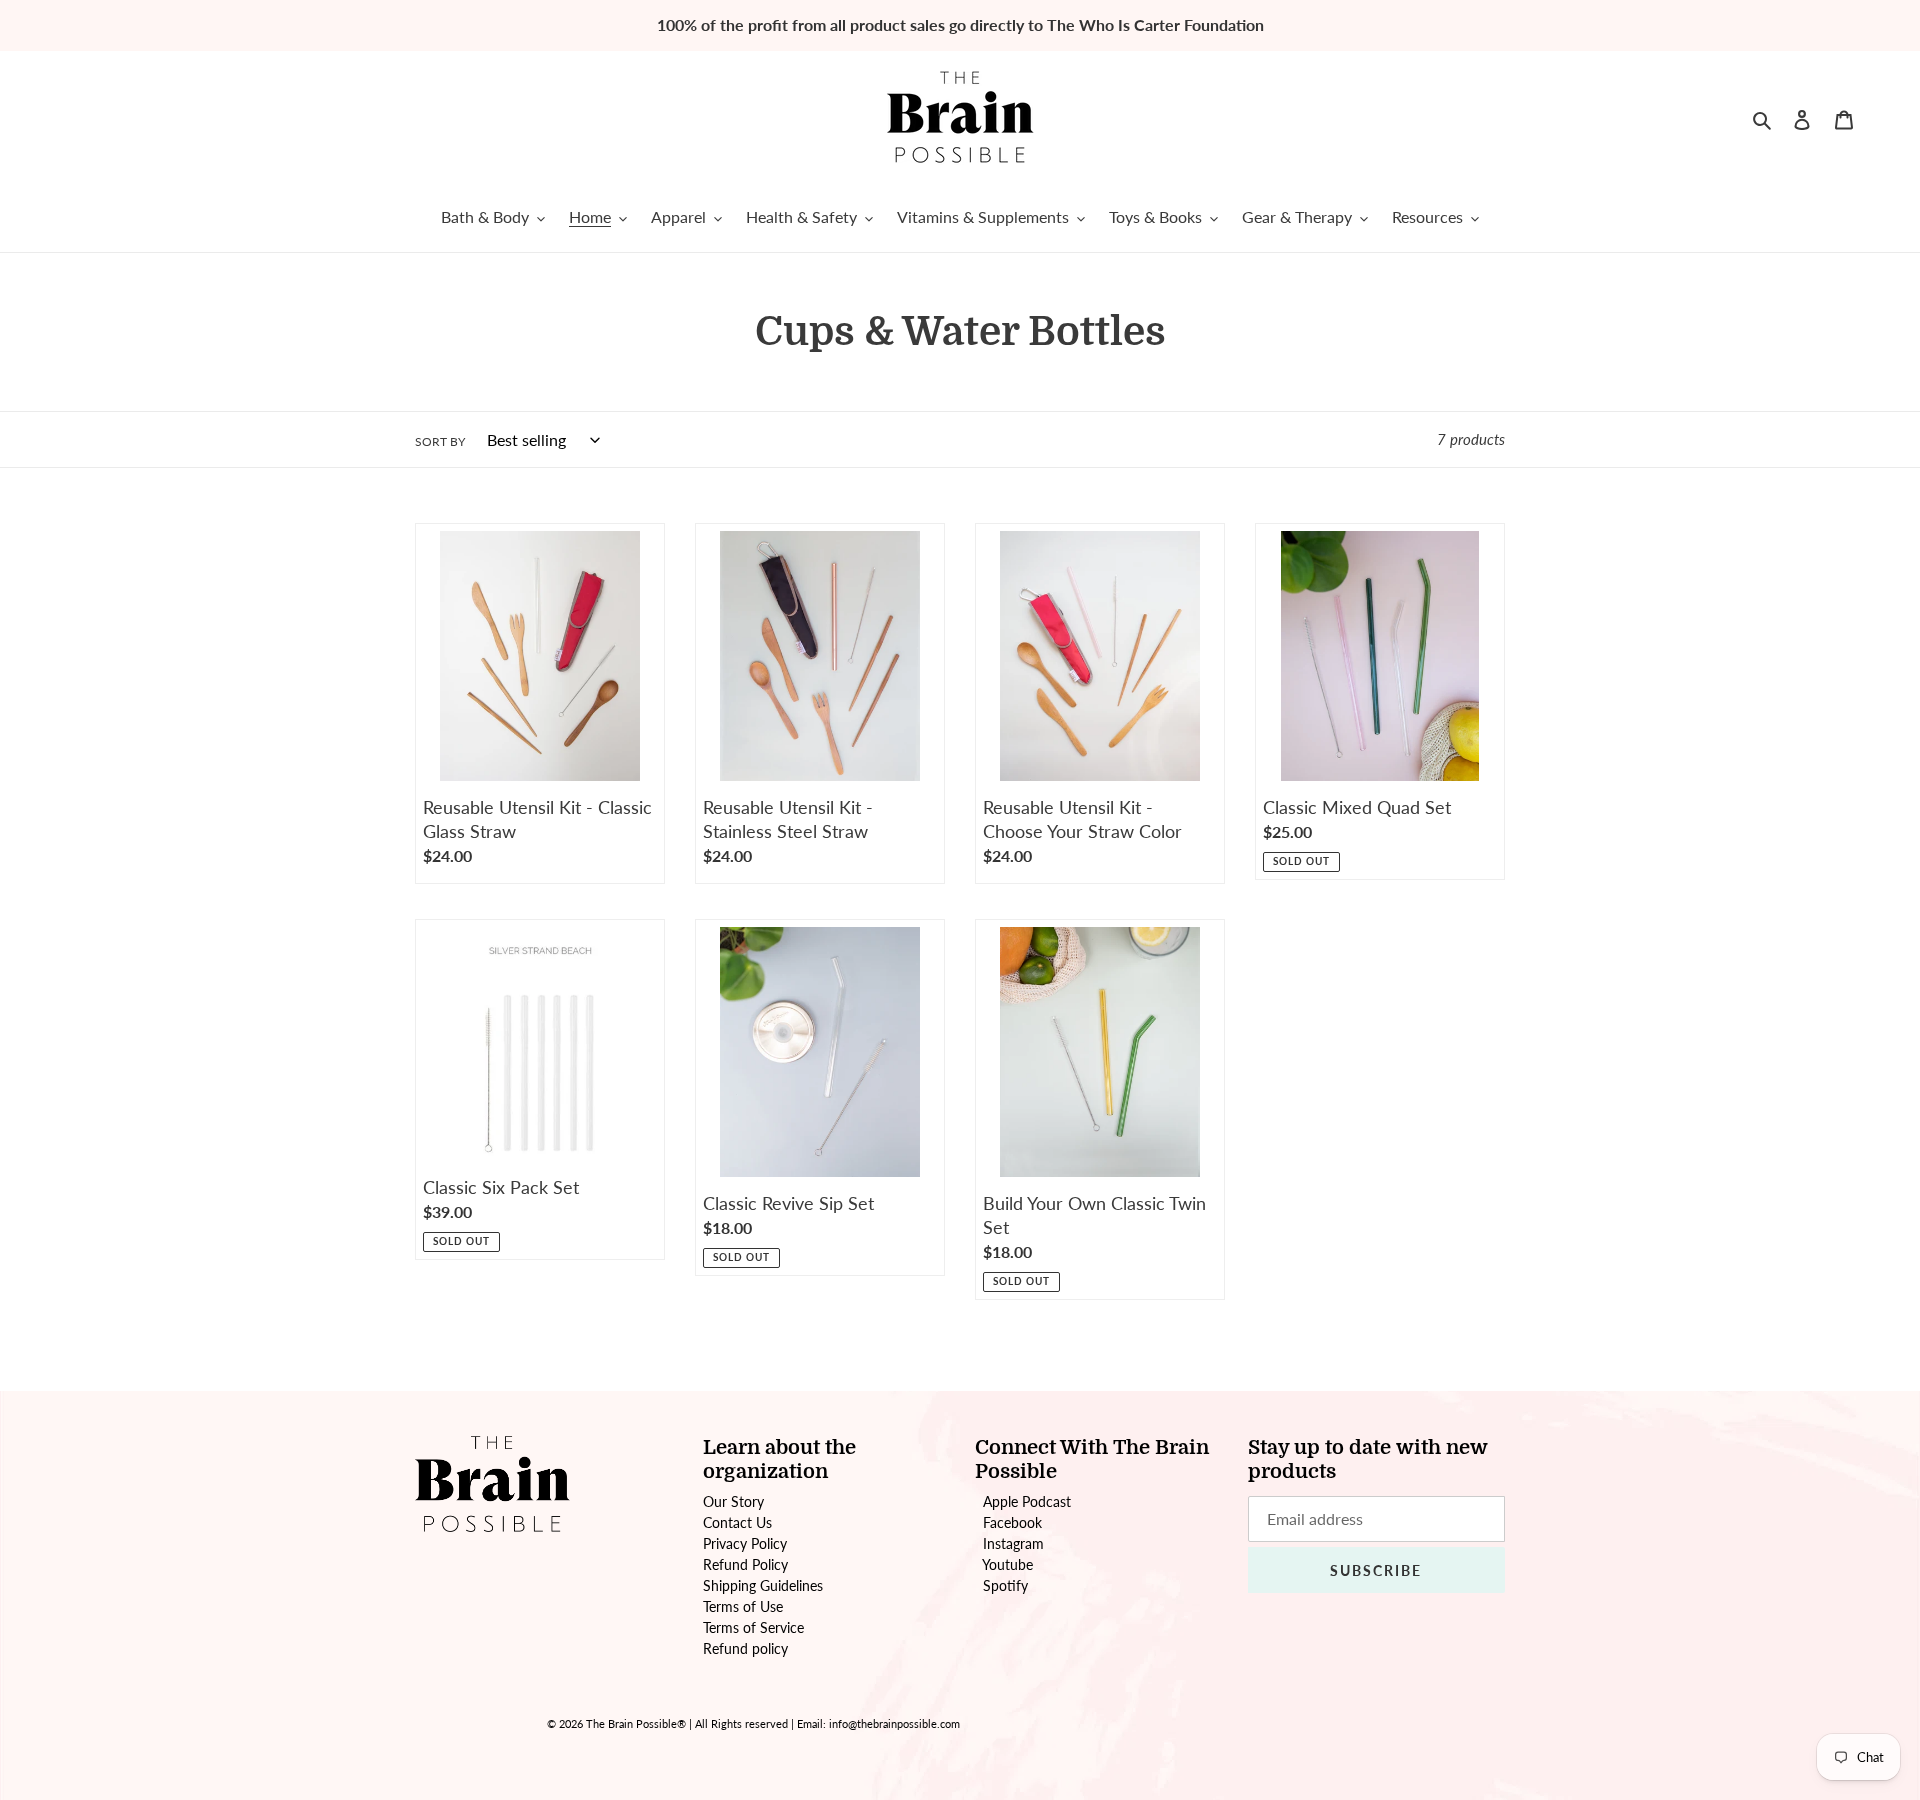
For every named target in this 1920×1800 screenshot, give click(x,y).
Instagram (1013, 1543)
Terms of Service (753, 1627)
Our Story (733, 1501)
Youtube (1007, 1564)
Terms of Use (743, 1606)
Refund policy (745, 1648)
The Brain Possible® (636, 1723)
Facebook (1012, 1522)
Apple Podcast (1027, 1501)
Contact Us (737, 1522)
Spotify (1005, 1585)
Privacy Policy (745, 1543)
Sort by (440, 441)
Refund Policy (745, 1564)
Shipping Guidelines (763, 1585)
